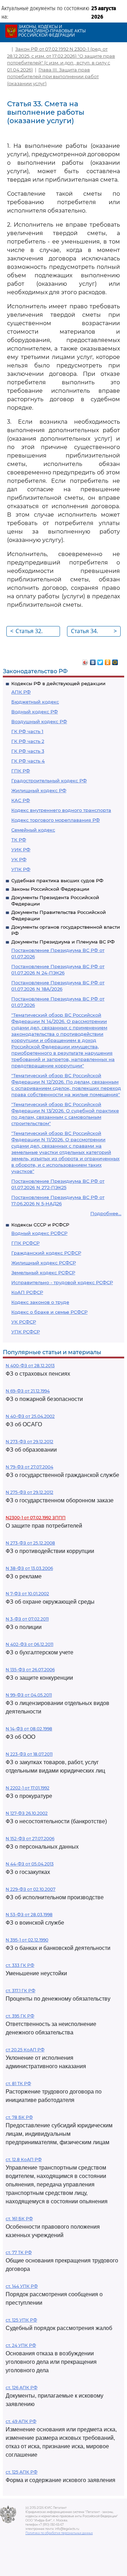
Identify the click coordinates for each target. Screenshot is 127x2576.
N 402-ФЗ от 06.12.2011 (29, 1644)
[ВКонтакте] (93, 661)
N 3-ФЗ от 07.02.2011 (27, 1619)
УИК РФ (21, 850)
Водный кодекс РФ (35, 712)
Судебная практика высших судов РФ (57, 880)
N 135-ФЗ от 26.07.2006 (30, 1670)
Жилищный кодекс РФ (39, 790)
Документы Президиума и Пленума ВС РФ (63, 942)
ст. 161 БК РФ (19, 2219)
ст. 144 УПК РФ (22, 2286)
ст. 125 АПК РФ (22, 2472)
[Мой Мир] (115, 661)
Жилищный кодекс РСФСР (44, 1263)
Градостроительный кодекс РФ (49, 781)
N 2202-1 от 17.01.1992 (28, 1788)
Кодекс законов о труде (40, 1302)
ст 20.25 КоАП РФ (25, 2050)
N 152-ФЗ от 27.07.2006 (30, 1839)
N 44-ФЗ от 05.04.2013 (30, 1864)
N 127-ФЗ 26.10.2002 (27, 1813)
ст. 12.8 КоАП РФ (24, 2160)
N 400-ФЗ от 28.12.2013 (30, 1366)
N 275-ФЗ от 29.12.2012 (29, 1492)
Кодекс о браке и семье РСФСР (49, 1312)
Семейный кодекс (33, 830)
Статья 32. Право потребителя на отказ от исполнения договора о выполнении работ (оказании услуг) (35, 632)
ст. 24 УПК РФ (21, 2345)
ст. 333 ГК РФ (20, 1965)
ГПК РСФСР (25, 1243)
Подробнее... (106, 1213)
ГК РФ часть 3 (28, 751)
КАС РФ (21, 800)
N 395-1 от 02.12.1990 (27, 1940)
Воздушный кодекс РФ (39, 721)
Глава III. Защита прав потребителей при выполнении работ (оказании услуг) (53, 77)
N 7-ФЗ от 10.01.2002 (27, 1594)
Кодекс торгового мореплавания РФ (56, 820)
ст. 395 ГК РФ (20, 2016)
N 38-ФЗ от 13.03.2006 (29, 1568)
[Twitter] (100, 661)
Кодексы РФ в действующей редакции (58, 683)
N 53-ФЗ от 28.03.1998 (29, 1915)
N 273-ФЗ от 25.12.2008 (30, 1543)
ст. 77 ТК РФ (19, 2252)
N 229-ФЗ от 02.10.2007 (31, 1889)
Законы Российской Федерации (50, 889)
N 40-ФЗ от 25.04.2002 (30, 1416)
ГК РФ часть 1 (27, 731)
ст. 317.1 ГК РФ (20, 1991)
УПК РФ (21, 869)
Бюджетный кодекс (35, 702)
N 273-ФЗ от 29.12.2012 (29, 1442)
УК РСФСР (24, 1322)
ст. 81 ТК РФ (18, 2083)
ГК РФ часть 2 (28, 741)
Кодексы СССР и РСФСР (40, 1225)
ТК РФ (19, 840)
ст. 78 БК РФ (19, 2117)
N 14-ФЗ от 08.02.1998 (29, 1729)
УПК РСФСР (26, 1332)
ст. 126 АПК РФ (22, 2388)
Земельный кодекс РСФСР (43, 1273)
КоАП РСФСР (27, 1292)
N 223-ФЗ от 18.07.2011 (29, 1754)
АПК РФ (21, 692)
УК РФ (19, 859)
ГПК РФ (21, 771)
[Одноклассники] (108, 661)
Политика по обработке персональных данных (59, 2533)
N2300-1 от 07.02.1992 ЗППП (36, 1518)
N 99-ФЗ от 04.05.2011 (29, 1695)
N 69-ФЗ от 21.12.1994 (28, 1391)
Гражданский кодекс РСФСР (46, 1253)
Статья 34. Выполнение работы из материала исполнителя (94, 632)
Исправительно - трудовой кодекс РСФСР (62, 1282)
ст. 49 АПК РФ (21, 2421)
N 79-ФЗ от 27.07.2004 (29, 1467)
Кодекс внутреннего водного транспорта (61, 810)
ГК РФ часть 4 (28, 761)
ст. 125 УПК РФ (21, 2320)
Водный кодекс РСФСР (39, 1233)
